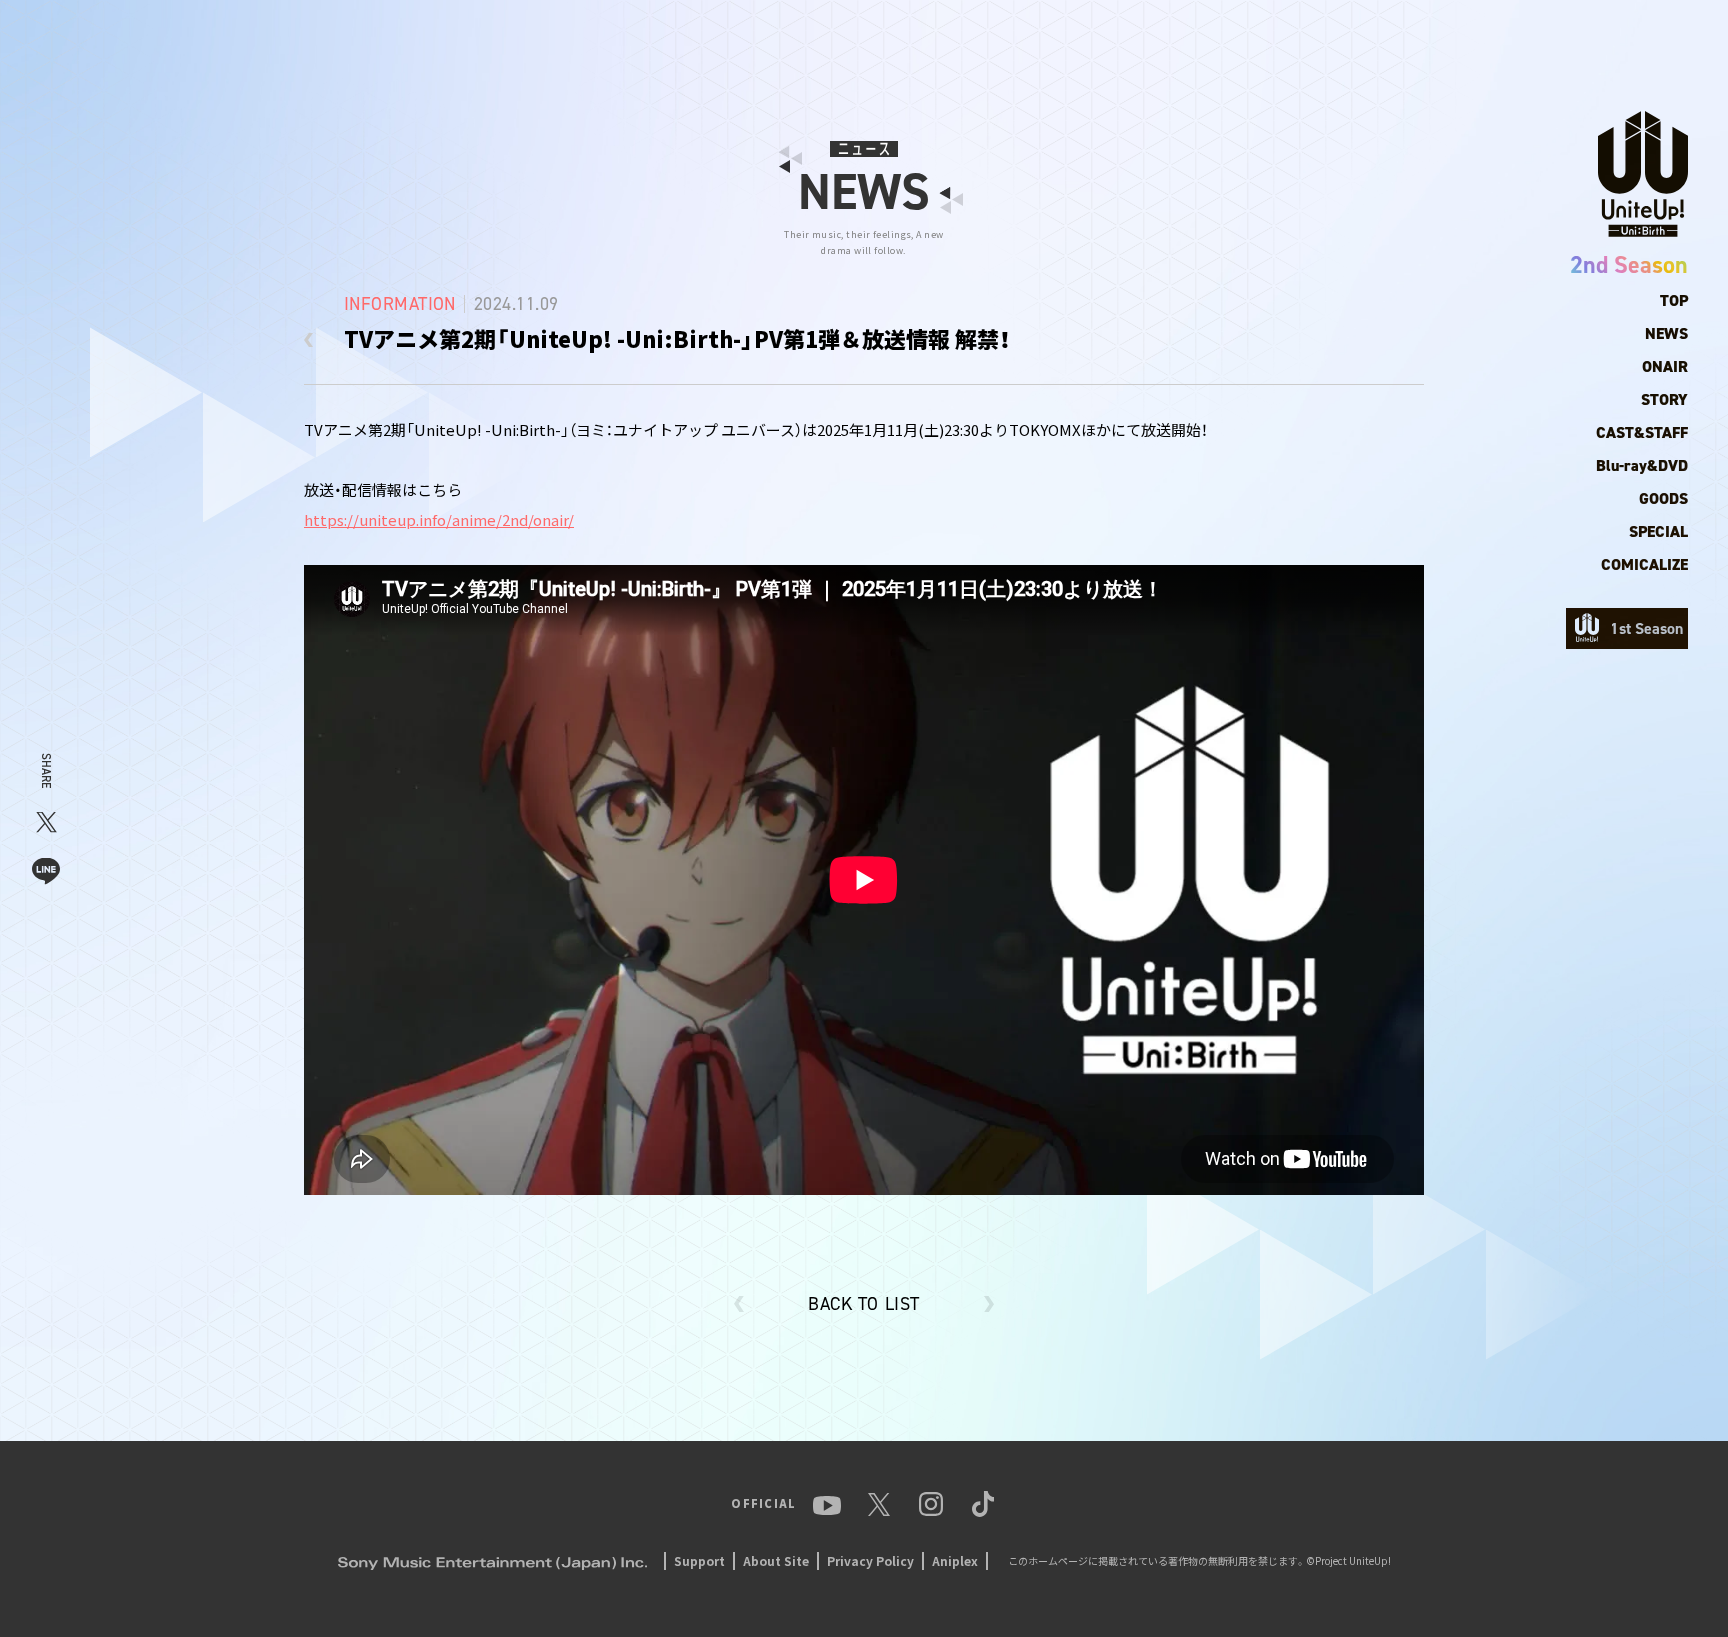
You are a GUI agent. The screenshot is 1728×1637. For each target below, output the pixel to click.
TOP (1674, 300)
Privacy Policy (870, 1560)
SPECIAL (1658, 531)
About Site (776, 1560)
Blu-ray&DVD (1642, 465)
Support (699, 1560)
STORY (1664, 399)
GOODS (1663, 498)
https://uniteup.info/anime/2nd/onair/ (439, 519)
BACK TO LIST (863, 1304)
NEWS (1666, 333)
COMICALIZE (1644, 564)
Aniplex (955, 1560)
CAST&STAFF (1642, 432)
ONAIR (1665, 366)
